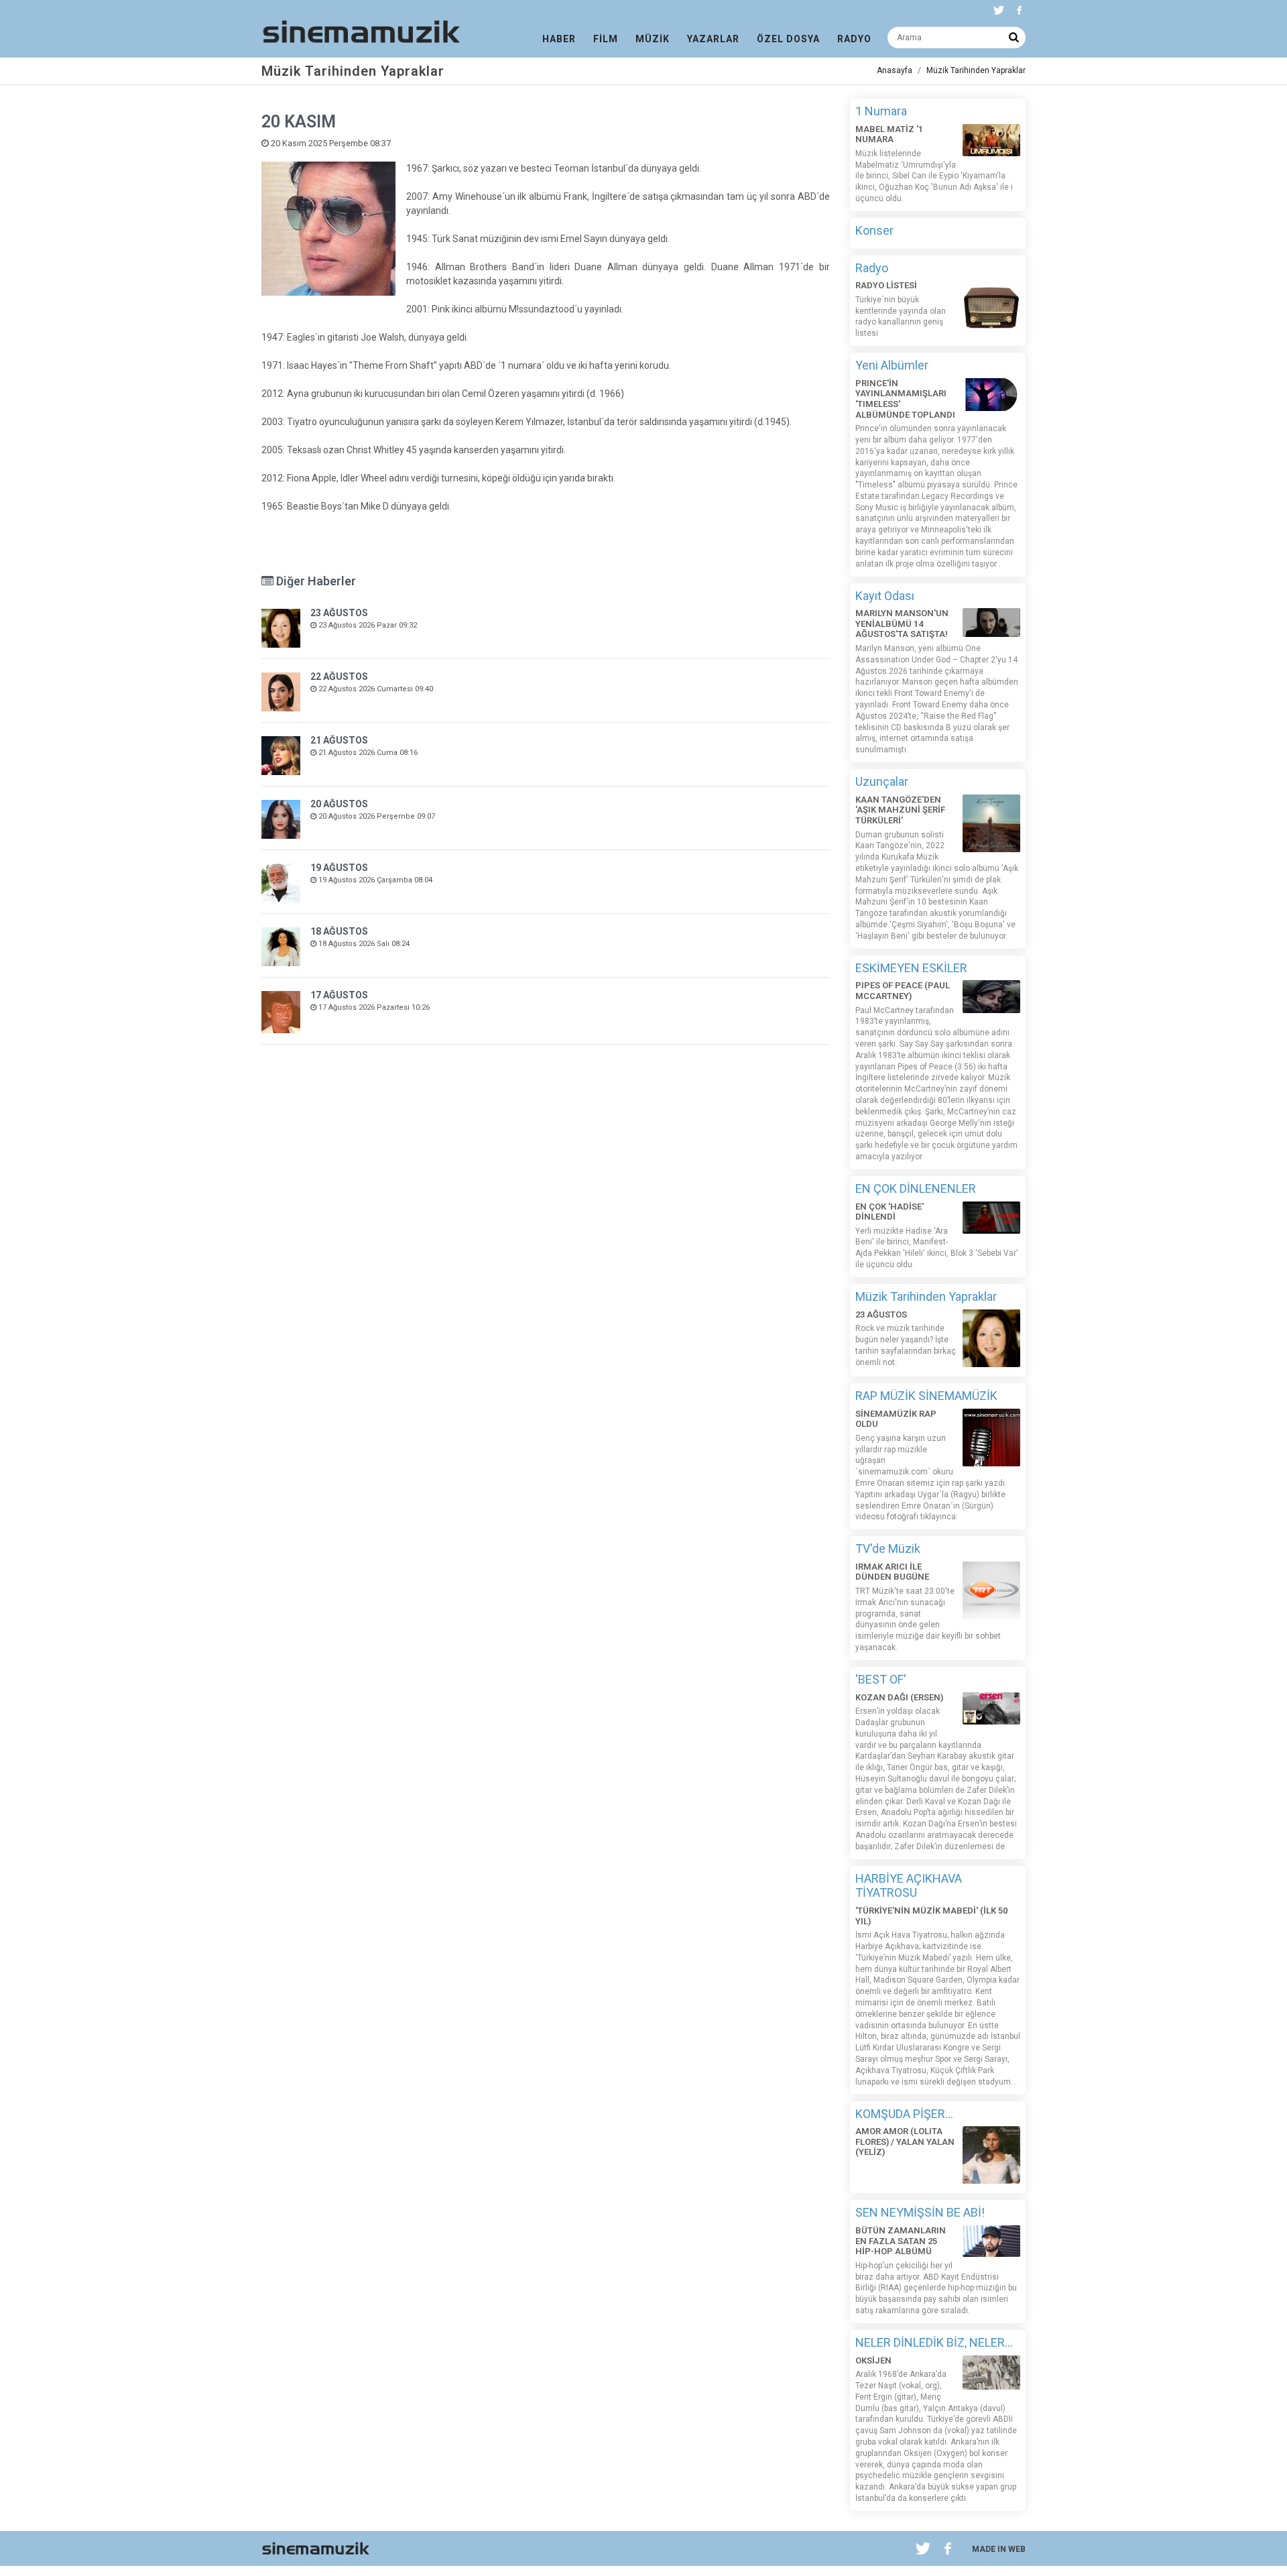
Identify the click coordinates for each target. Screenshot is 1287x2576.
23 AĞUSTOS (339, 613)
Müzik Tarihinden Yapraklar (976, 70)
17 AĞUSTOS (339, 995)
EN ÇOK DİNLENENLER (916, 1188)
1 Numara (881, 111)
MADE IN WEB (999, 2549)
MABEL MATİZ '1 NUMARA (889, 134)
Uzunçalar (882, 781)
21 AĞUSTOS (339, 740)
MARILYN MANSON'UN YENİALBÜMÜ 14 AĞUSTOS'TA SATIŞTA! (902, 624)
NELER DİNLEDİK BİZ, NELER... (934, 2342)
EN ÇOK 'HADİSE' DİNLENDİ (890, 1212)
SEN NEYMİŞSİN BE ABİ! (920, 2212)
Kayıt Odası (885, 596)
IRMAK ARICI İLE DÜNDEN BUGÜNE (892, 1572)
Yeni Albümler (892, 365)
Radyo (872, 268)
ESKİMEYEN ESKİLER (911, 968)
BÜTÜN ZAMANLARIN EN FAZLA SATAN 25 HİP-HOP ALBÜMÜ (901, 2241)
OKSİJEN (873, 2360)
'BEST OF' (881, 1679)
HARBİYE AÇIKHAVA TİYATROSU (909, 1886)
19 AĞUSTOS (339, 868)
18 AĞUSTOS (339, 931)
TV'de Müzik (888, 1548)
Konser (874, 230)
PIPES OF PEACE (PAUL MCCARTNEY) (903, 991)
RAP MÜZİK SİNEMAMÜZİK (926, 1396)
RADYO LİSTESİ (886, 285)
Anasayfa (895, 70)
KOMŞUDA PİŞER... (904, 2114)
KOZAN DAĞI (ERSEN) (899, 1697)
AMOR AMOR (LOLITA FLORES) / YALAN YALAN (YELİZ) (905, 2142)
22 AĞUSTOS (339, 677)
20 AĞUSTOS (339, 804)
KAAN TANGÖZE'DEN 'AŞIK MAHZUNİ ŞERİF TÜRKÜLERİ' (900, 810)
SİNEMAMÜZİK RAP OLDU (896, 1419)
